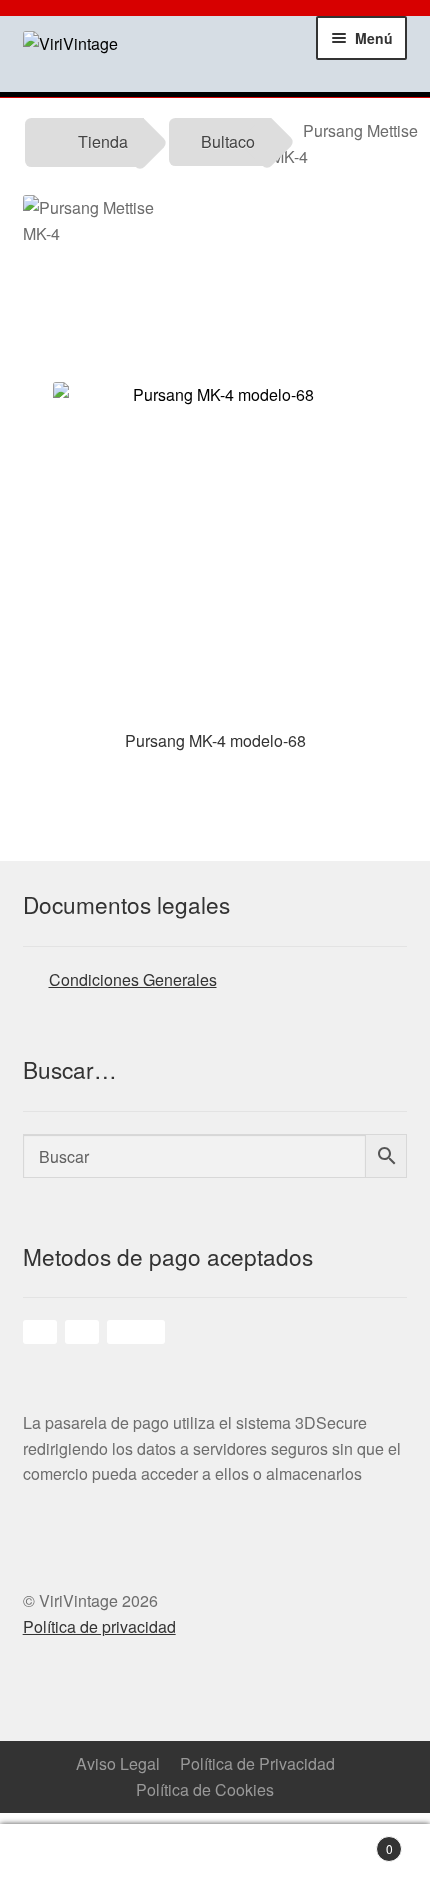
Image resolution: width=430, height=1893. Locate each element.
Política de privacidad (99, 1626)
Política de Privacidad (257, 1763)
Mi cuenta (162, 1859)
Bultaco (228, 141)
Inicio (54, 1859)
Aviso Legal (118, 1763)
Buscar (269, 1859)
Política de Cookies (205, 1789)
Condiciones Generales (133, 979)
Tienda (103, 141)
